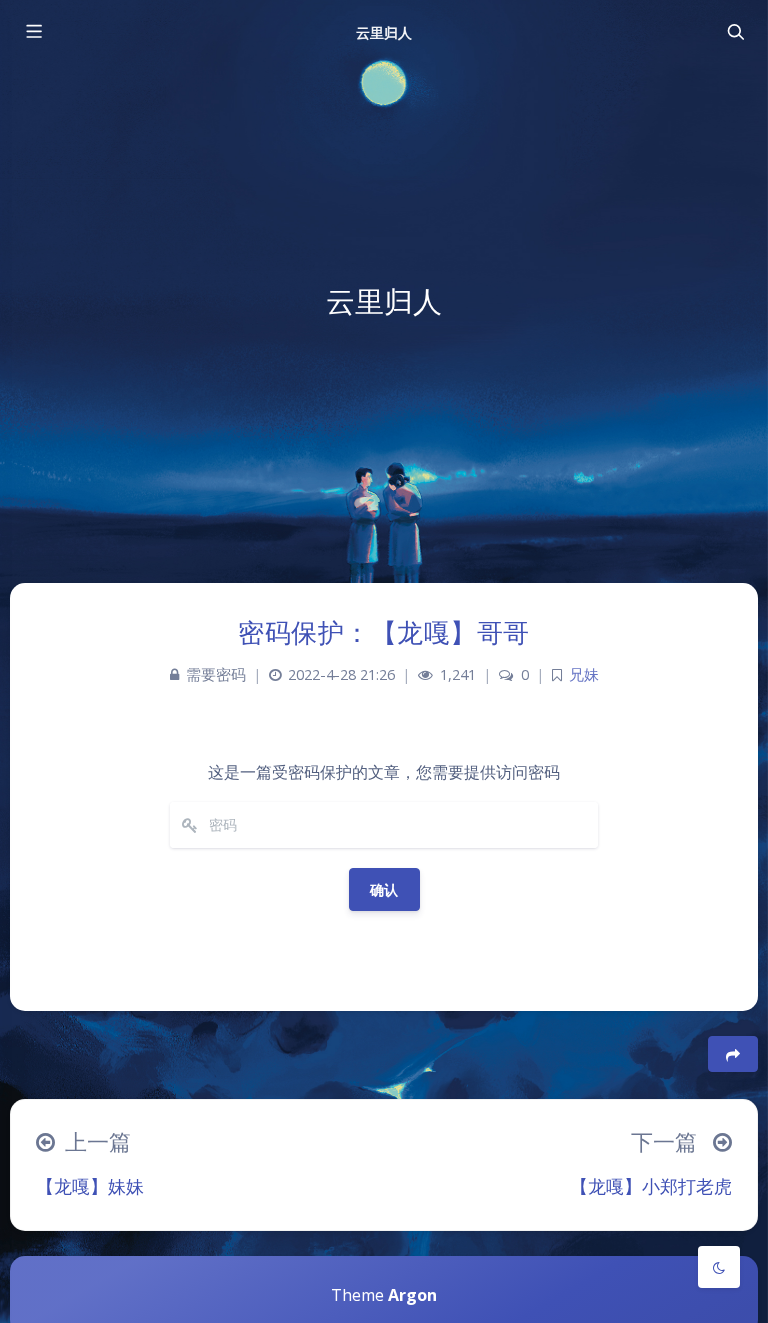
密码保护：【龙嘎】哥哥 (384, 632)
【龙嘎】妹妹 (90, 1186)
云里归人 (384, 32)
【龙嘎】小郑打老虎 (651, 1186)
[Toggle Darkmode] (719, 1267)
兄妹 (584, 674)
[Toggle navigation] (735, 32)
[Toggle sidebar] (33, 32)
